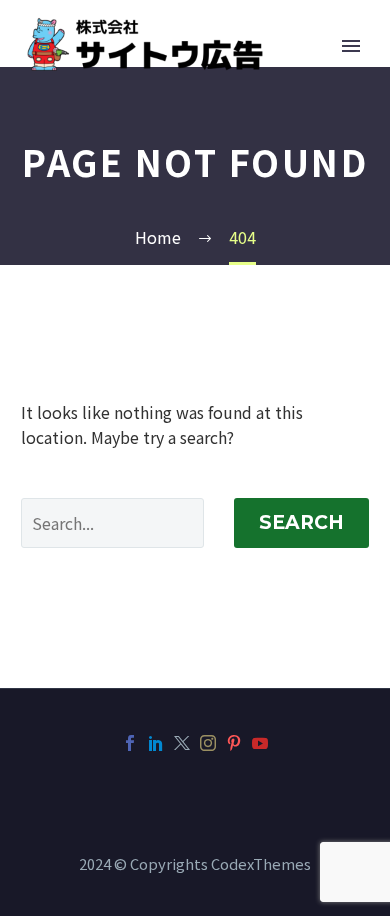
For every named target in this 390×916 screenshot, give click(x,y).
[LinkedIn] (156, 743)
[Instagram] (208, 743)
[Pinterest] (234, 743)
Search (301, 522)
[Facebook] (130, 743)
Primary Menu (351, 46)
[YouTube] (260, 743)
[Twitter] (182, 743)
